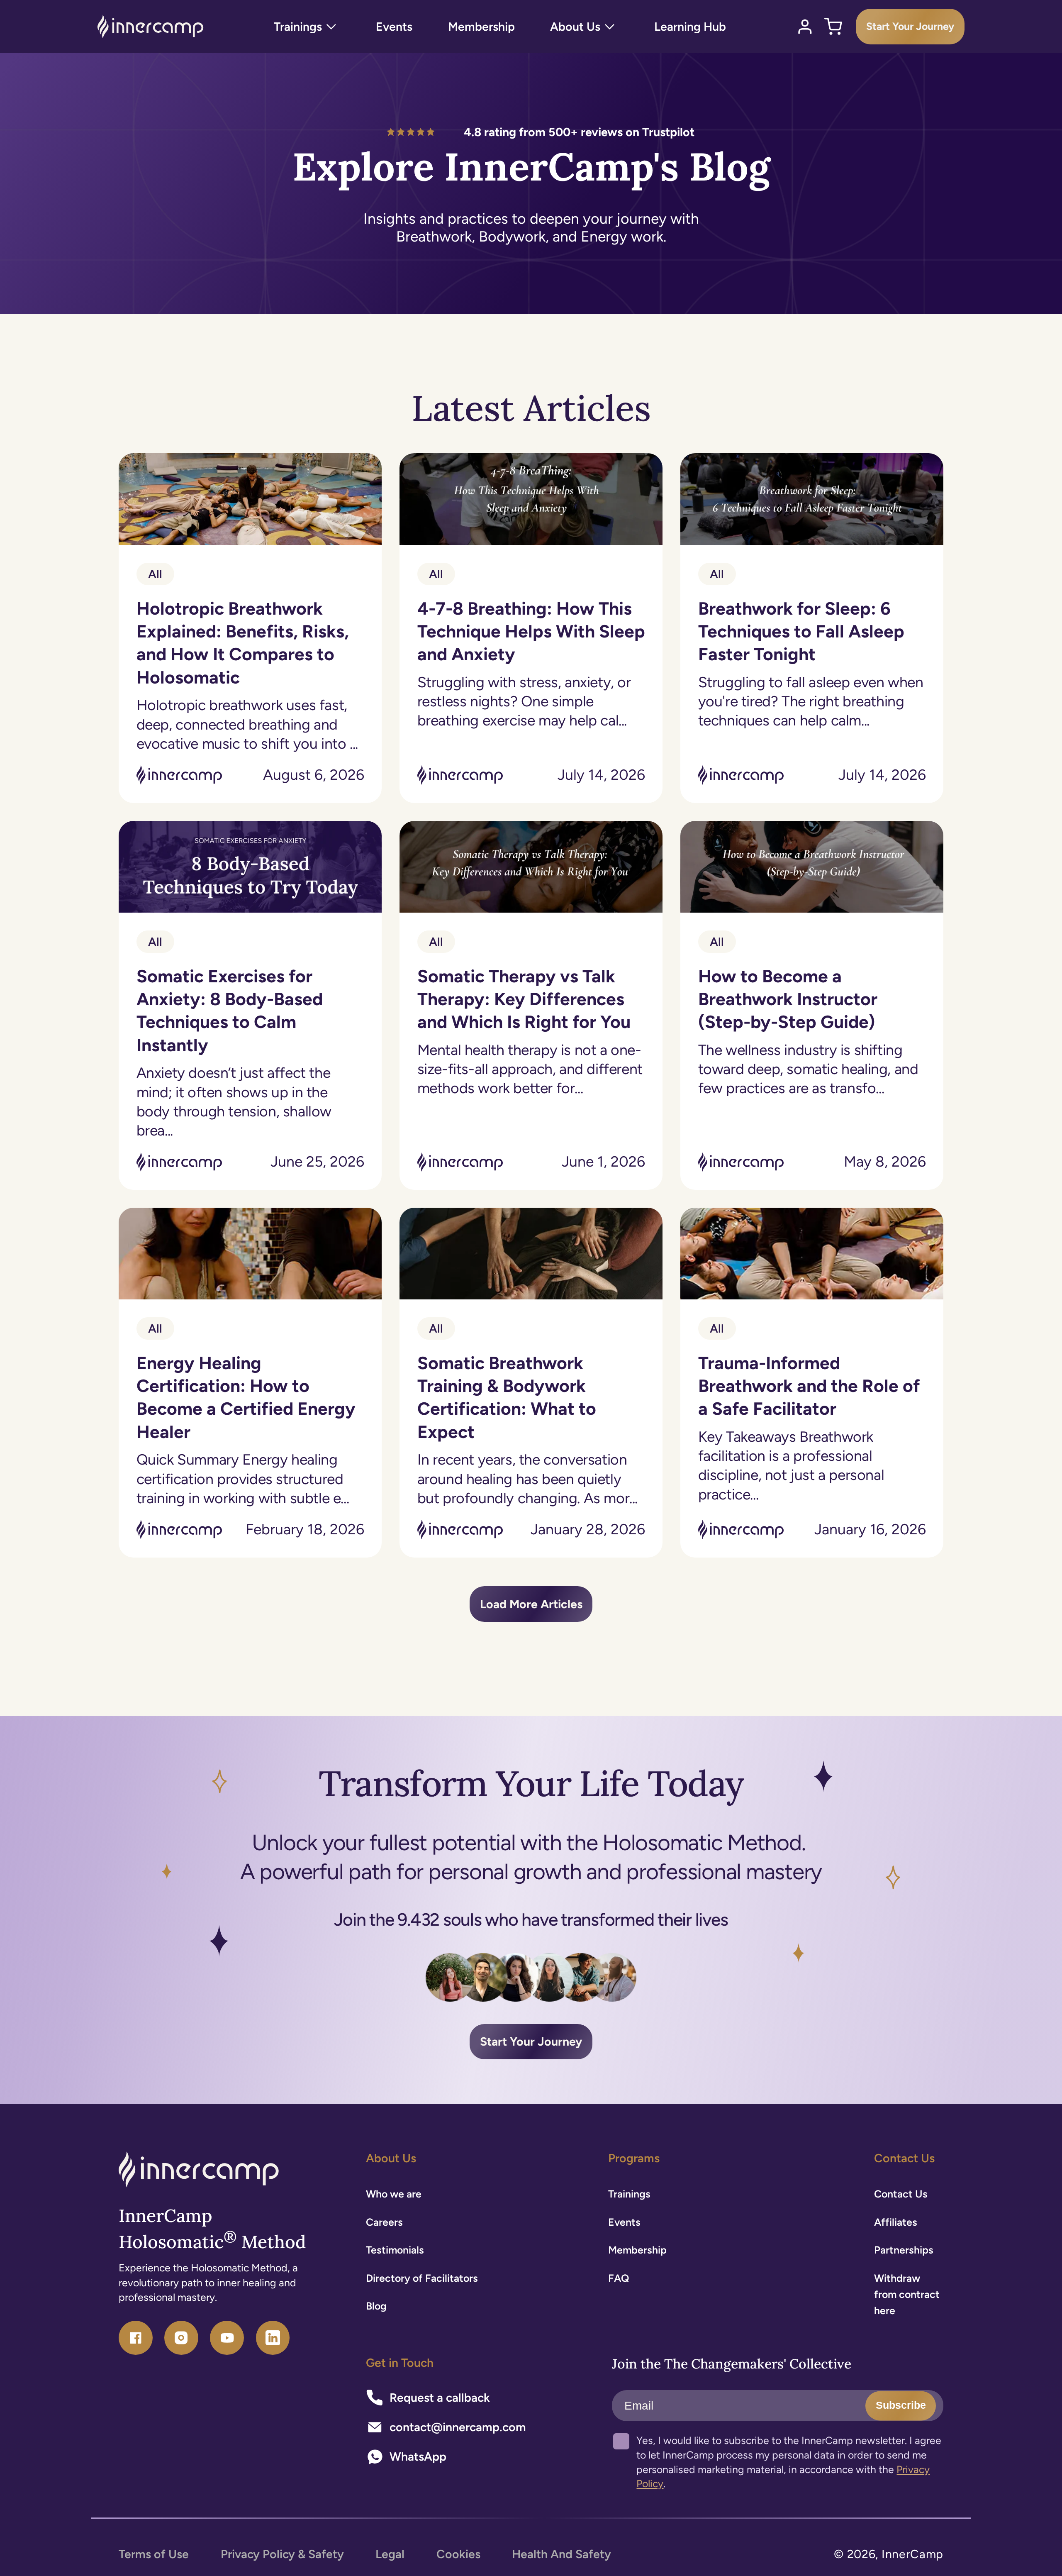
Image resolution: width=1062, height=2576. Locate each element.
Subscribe (901, 2405)
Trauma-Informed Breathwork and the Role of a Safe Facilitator (809, 1386)
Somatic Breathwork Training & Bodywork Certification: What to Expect (506, 1397)
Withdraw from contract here (907, 2294)
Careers (384, 2222)
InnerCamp (912, 2554)
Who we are (394, 2194)
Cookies (458, 2554)
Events (624, 2222)
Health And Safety (561, 2554)
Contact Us (901, 2194)
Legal (390, 2554)
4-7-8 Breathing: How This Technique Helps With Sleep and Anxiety (531, 631)
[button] (307, 27)
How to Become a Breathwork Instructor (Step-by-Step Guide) (787, 999)
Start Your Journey (910, 26)
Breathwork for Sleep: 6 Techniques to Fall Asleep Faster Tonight (801, 631)
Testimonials (395, 2250)
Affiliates (896, 2222)
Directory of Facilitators (422, 2278)
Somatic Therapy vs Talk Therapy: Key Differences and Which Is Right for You (524, 999)
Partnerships (904, 2250)
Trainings (629, 2194)
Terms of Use (154, 2554)
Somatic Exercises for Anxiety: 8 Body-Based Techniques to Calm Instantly (230, 1010)
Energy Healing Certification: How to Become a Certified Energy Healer (246, 1397)
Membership (637, 2250)
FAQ (619, 2278)
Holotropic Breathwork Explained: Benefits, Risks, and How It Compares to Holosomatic (243, 643)
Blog (376, 2306)
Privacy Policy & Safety (282, 2554)
